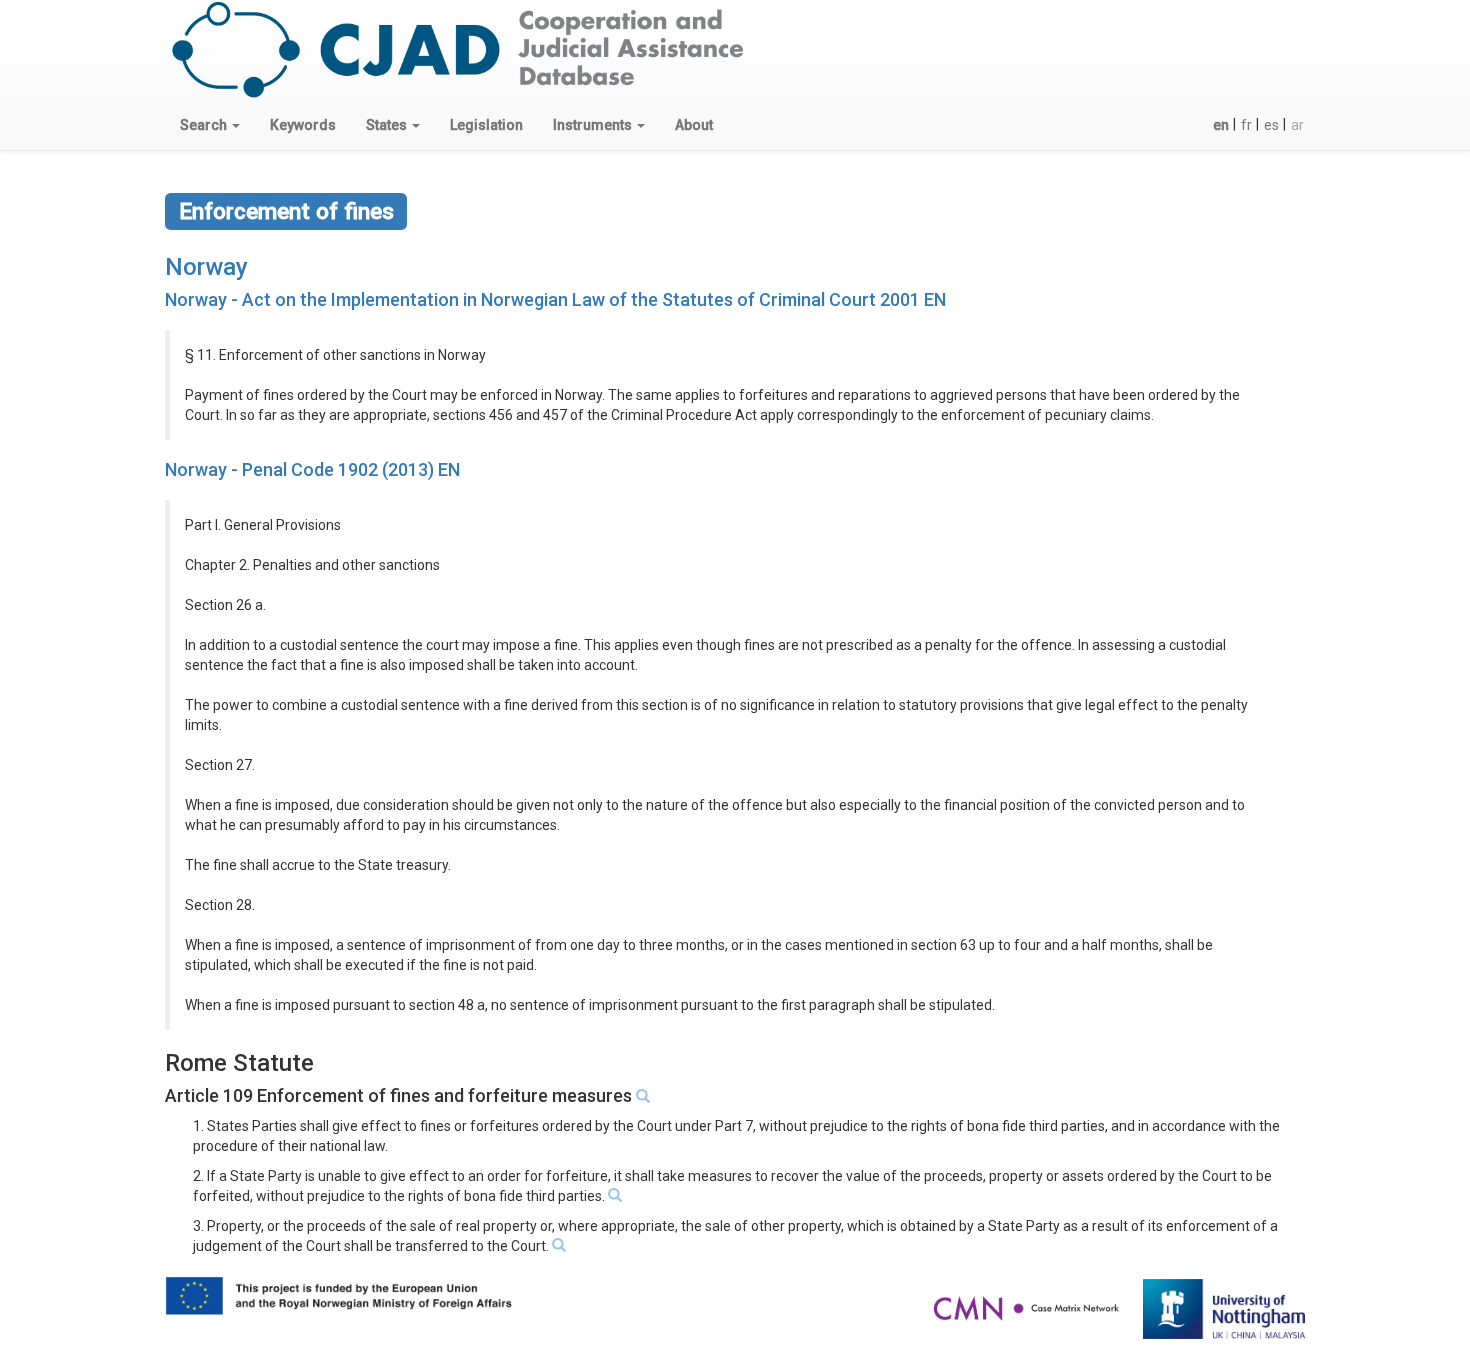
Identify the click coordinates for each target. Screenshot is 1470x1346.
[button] (210, 125)
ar (1297, 125)
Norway (206, 267)
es (1271, 125)
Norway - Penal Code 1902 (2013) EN (312, 469)
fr (1246, 125)
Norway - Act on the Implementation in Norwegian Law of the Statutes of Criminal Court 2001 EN (555, 299)
